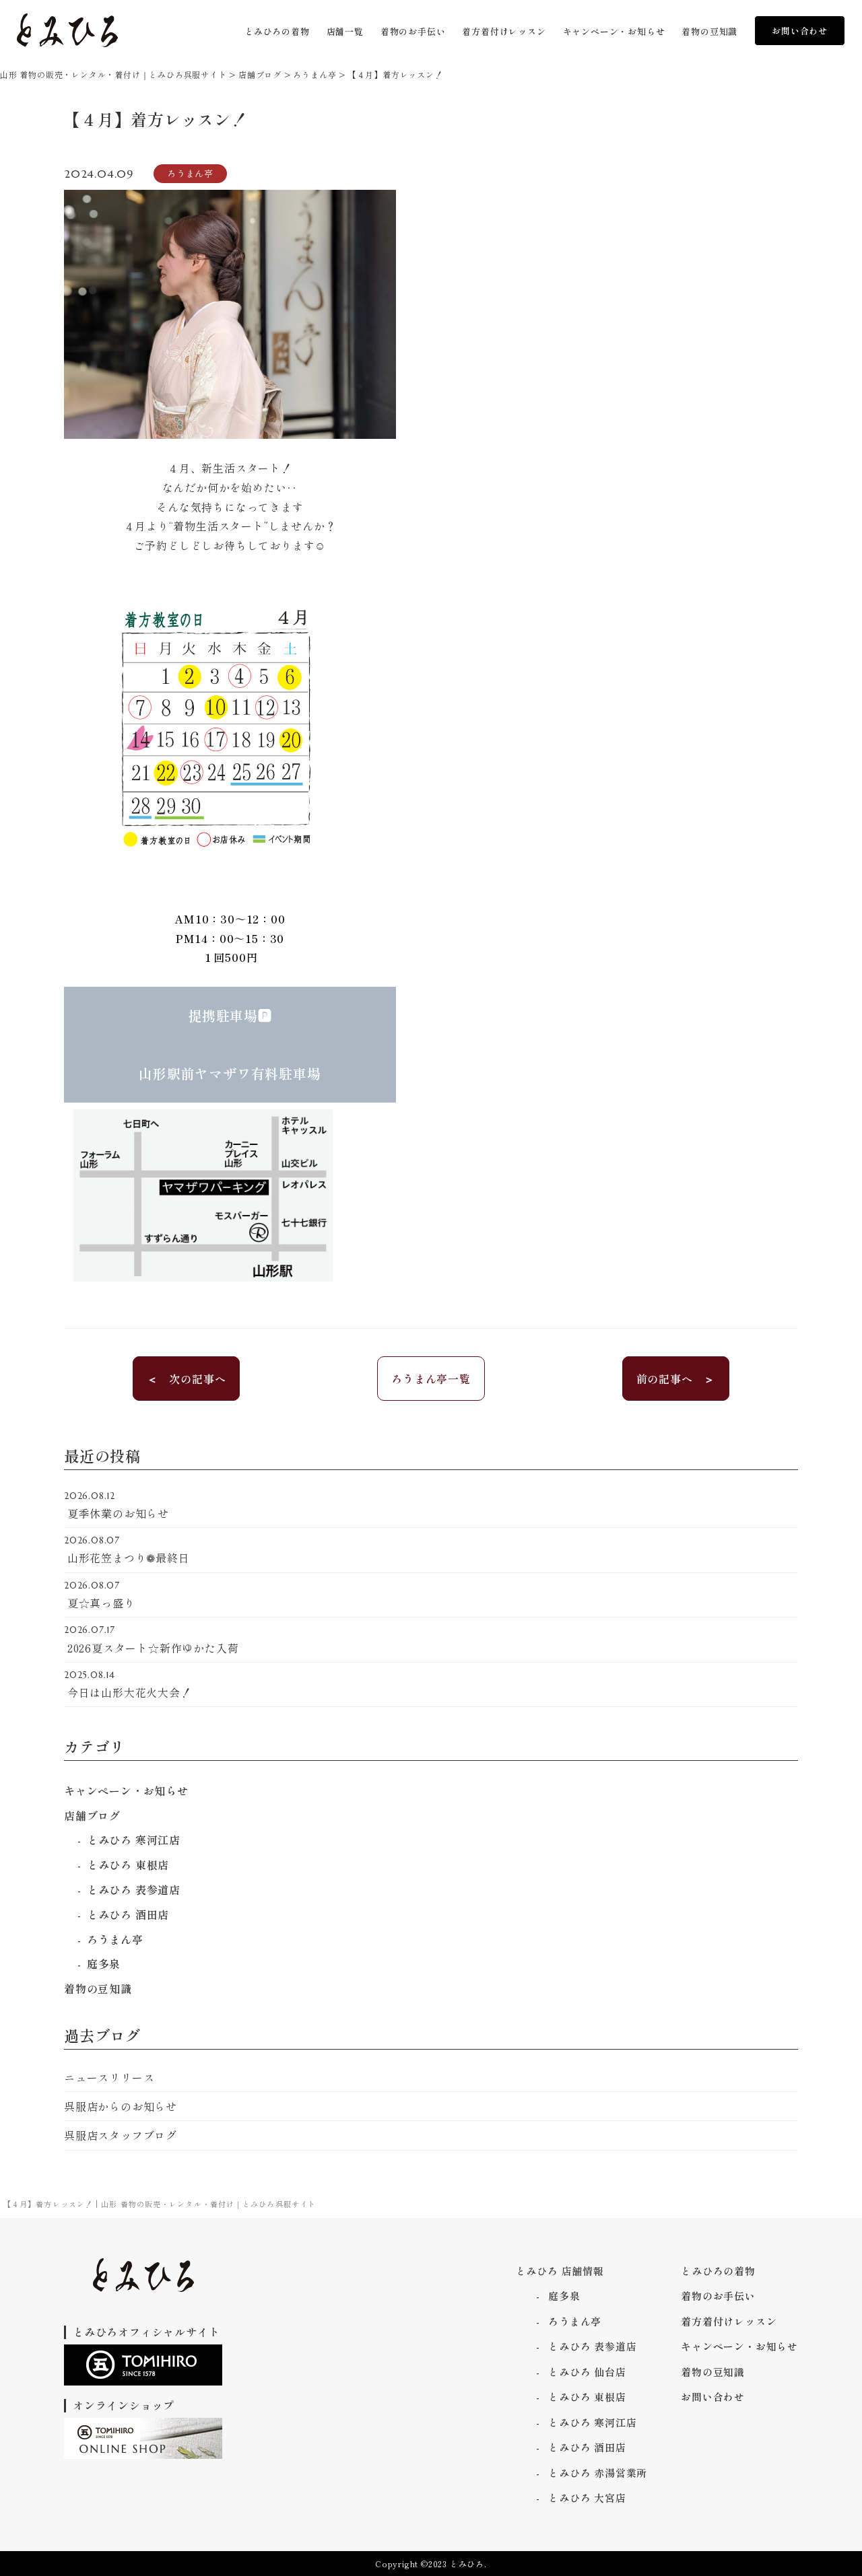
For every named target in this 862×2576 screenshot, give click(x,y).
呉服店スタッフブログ (121, 2135)
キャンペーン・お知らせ (126, 1790)
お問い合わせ (800, 31)
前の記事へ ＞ (676, 1379)
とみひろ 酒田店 (128, 1914)
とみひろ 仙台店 (587, 2372)
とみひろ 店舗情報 (560, 2271)
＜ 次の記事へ (187, 1379)
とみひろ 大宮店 (587, 2498)
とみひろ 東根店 (128, 1865)
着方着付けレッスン (729, 2321)
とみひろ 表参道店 (134, 1889)
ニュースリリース (109, 2077)
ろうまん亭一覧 (431, 1379)
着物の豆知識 (98, 1988)
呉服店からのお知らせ (121, 2106)
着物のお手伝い (718, 2296)
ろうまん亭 (115, 1939)
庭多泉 (104, 1963)
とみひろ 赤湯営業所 (598, 2473)
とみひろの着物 (718, 2271)
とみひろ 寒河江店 (134, 1840)
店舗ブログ (92, 1815)
